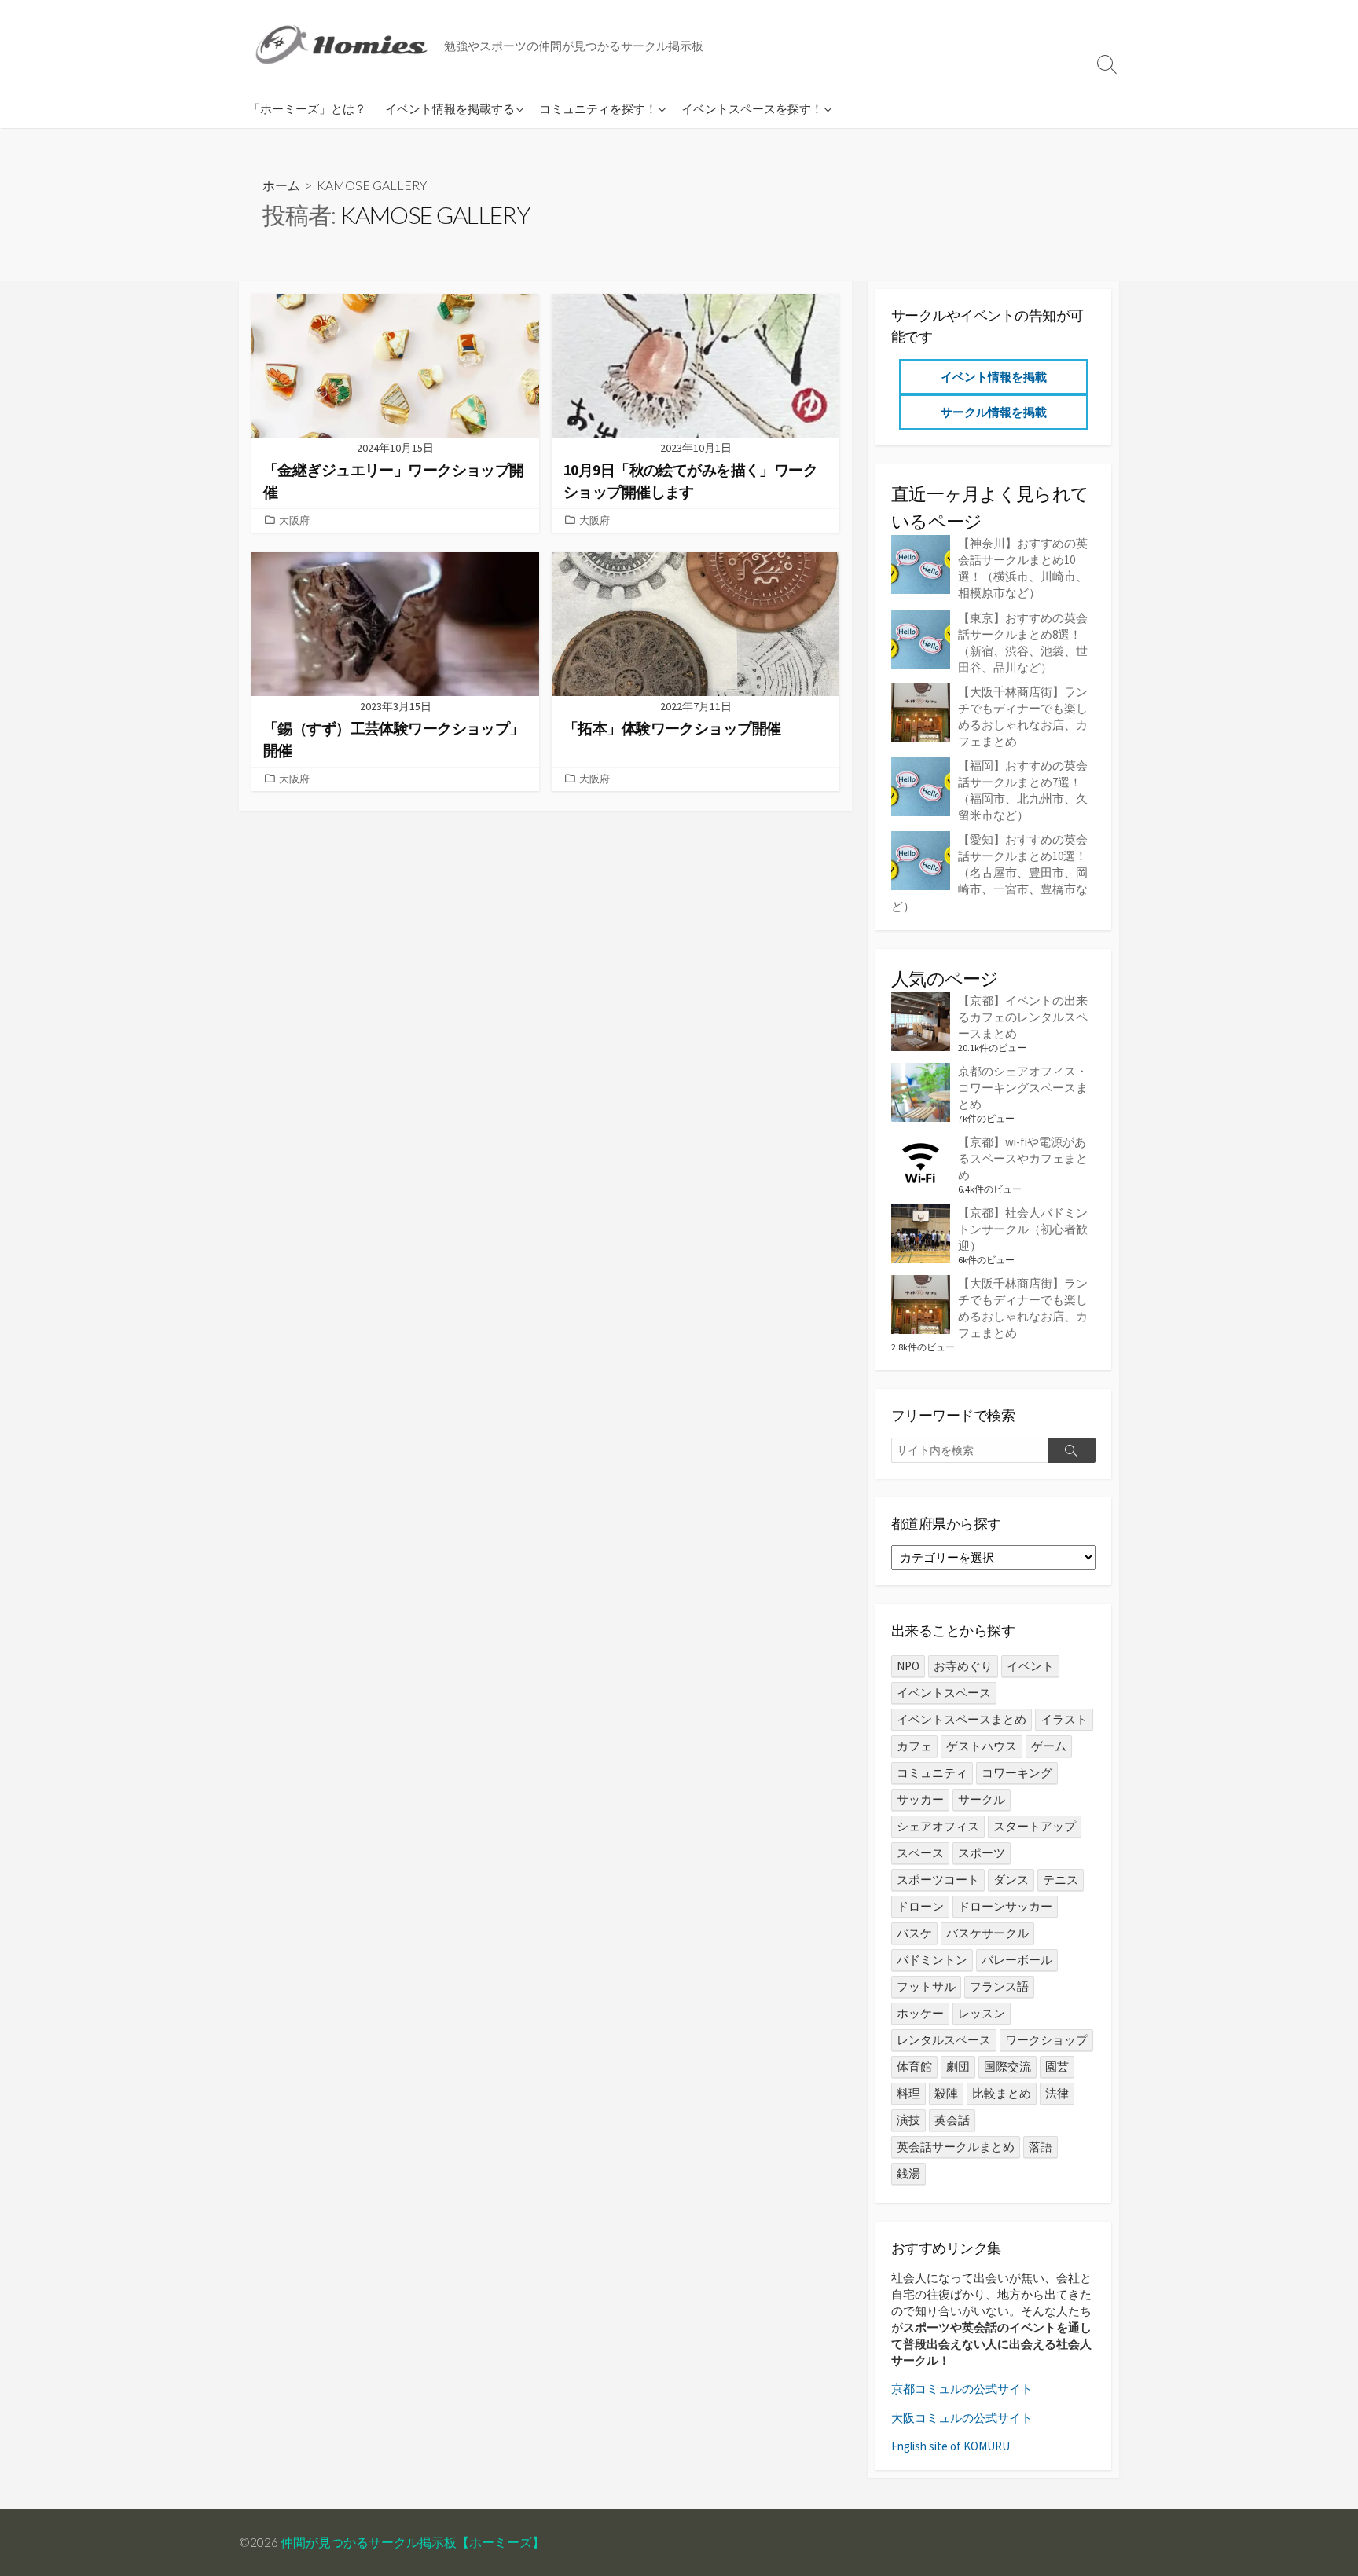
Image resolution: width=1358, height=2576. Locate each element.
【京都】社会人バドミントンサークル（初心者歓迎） (1023, 1229)
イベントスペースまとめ (962, 1719)
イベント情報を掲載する (450, 108)
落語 (1041, 2147)
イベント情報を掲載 (994, 377)
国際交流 (1007, 2067)
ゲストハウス (982, 1746)
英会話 (952, 2120)
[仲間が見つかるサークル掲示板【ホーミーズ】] (345, 44)
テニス (1061, 1880)
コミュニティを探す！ (598, 108)
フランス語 (999, 1986)
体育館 (914, 2067)
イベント (1030, 1666)
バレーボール (1017, 1960)
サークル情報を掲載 (994, 412)
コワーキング (1017, 1773)
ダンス (1011, 1880)
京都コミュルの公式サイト (962, 2389)
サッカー (920, 1799)
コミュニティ (932, 1773)
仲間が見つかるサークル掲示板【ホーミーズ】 (413, 2542)
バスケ (914, 1933)
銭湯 (908, 2173)
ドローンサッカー (1005, 1906)
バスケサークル (987, 1933)
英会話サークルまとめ (956, 2147)
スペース (920, 1853)
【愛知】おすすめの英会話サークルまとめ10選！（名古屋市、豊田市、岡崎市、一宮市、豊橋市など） (989, 872)
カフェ (914, 1746)
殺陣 (946, 2093)
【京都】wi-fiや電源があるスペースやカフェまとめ (1023, 1158)
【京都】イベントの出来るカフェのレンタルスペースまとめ (1023, 1017)
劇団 (958, 2067)
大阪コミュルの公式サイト (962, 2418)
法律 (1057, 2093)
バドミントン (932, 1960)
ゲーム (1049, 1746)
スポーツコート (938, 1880)
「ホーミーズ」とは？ (307, 108)
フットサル (926, 1986)
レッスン (982, 2013)
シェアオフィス (938, 1826)
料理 (908, 2093)
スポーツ (982, 1853)
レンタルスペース (944, 2040)
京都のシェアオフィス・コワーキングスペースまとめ (1023, 1088)
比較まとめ (1002, 2093)
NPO (908, 1666)
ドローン (920, 1906)
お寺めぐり (963, 1666)
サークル (982, 1799)
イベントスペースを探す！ (752, 108)
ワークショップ (1046, 2040)
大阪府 (294, 520)
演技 (908, 2120)
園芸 (1057, 2067)
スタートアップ (1035, 1826)
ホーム (281, 185)
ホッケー (920, 2013)
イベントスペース (944, 1693)
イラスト (1064, 1719)
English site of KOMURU (951, 2446)
